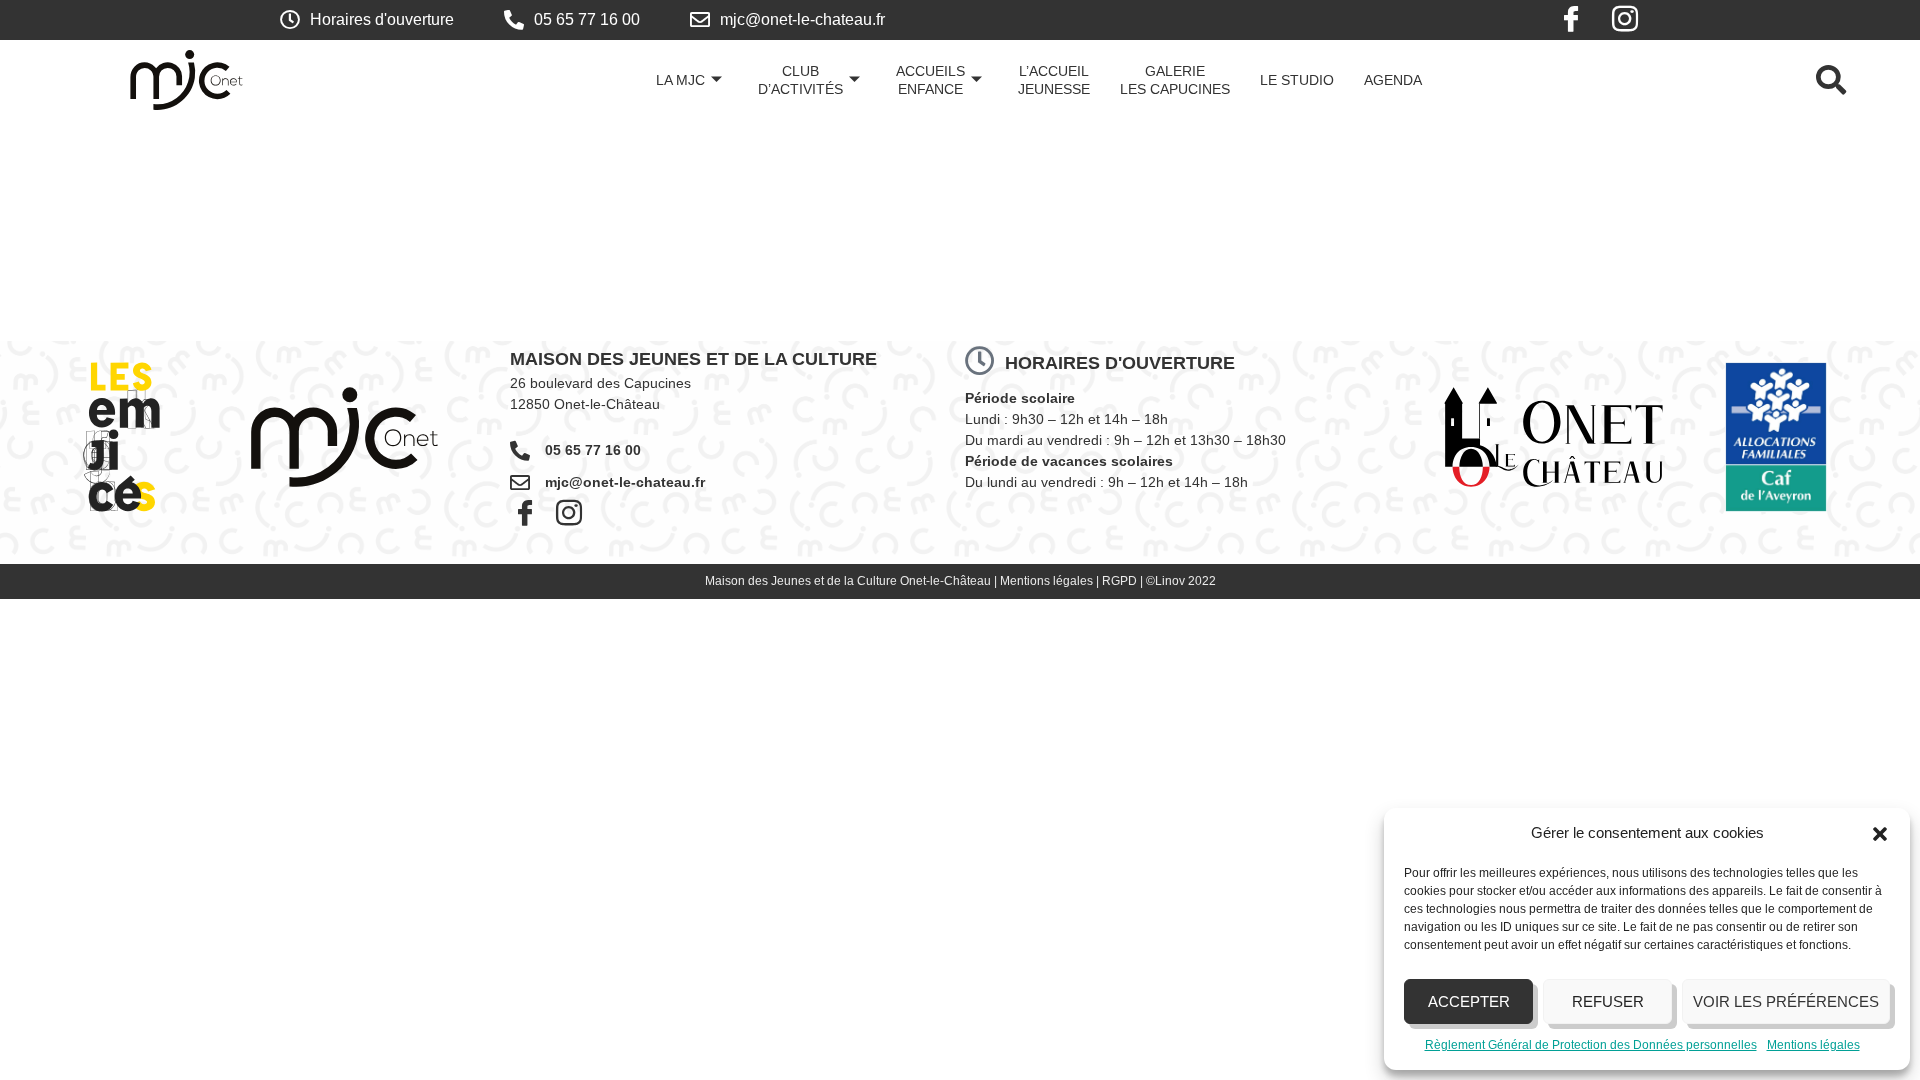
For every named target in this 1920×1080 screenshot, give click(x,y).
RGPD (1119, 581)
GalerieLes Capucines (1175, 80)
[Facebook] (1571, 20)
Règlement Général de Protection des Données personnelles (1591, 1045)
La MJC (680, 80)
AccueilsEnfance (930, 80)
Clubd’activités (800, 80)
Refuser (1608, 1001)
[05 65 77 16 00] (520, 451)
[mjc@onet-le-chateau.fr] (520, 483)
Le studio (1297, 80)
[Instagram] (1625, 20)
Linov (1170, 581)
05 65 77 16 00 (593, 450)
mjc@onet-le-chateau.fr (625, 482)
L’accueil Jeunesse (1054, 80)
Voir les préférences (1786, 1001)
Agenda (1393, 80)
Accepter (1469, 1001)
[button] (1880, 834)
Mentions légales (1813, 1045)
